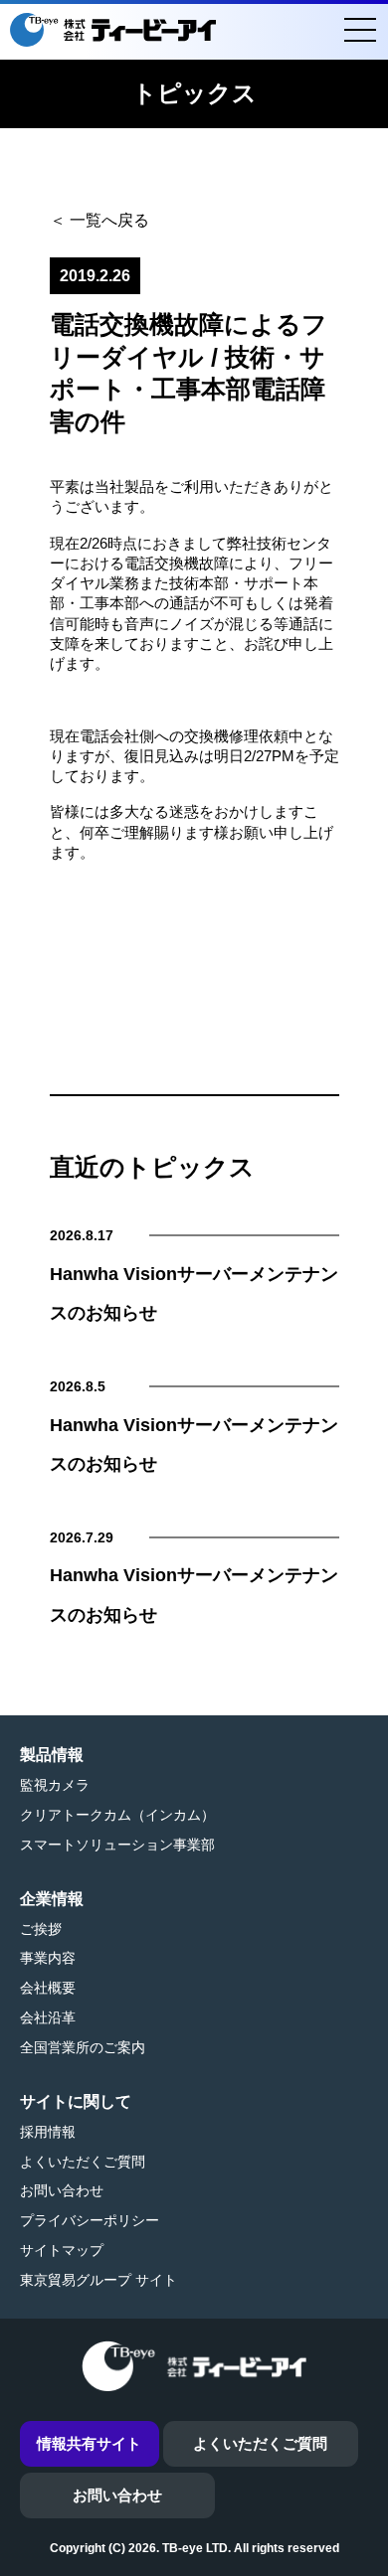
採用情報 (48, 2132)
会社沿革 (48, 2017)
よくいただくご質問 (83, 2162)
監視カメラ (55, 1785)
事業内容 (48, 1958)
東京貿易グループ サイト (98, 2280)
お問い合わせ (62, 2190)
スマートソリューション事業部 (117, 1845)
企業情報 (52, 1899)
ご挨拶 (41, 1929)
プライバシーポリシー (90, 2220)
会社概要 (48, 1988)
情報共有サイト (89, 2443)
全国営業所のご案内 (83, 2047)
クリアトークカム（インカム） (117, 1815)
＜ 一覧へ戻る (99, 220)
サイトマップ (62, 2250)
